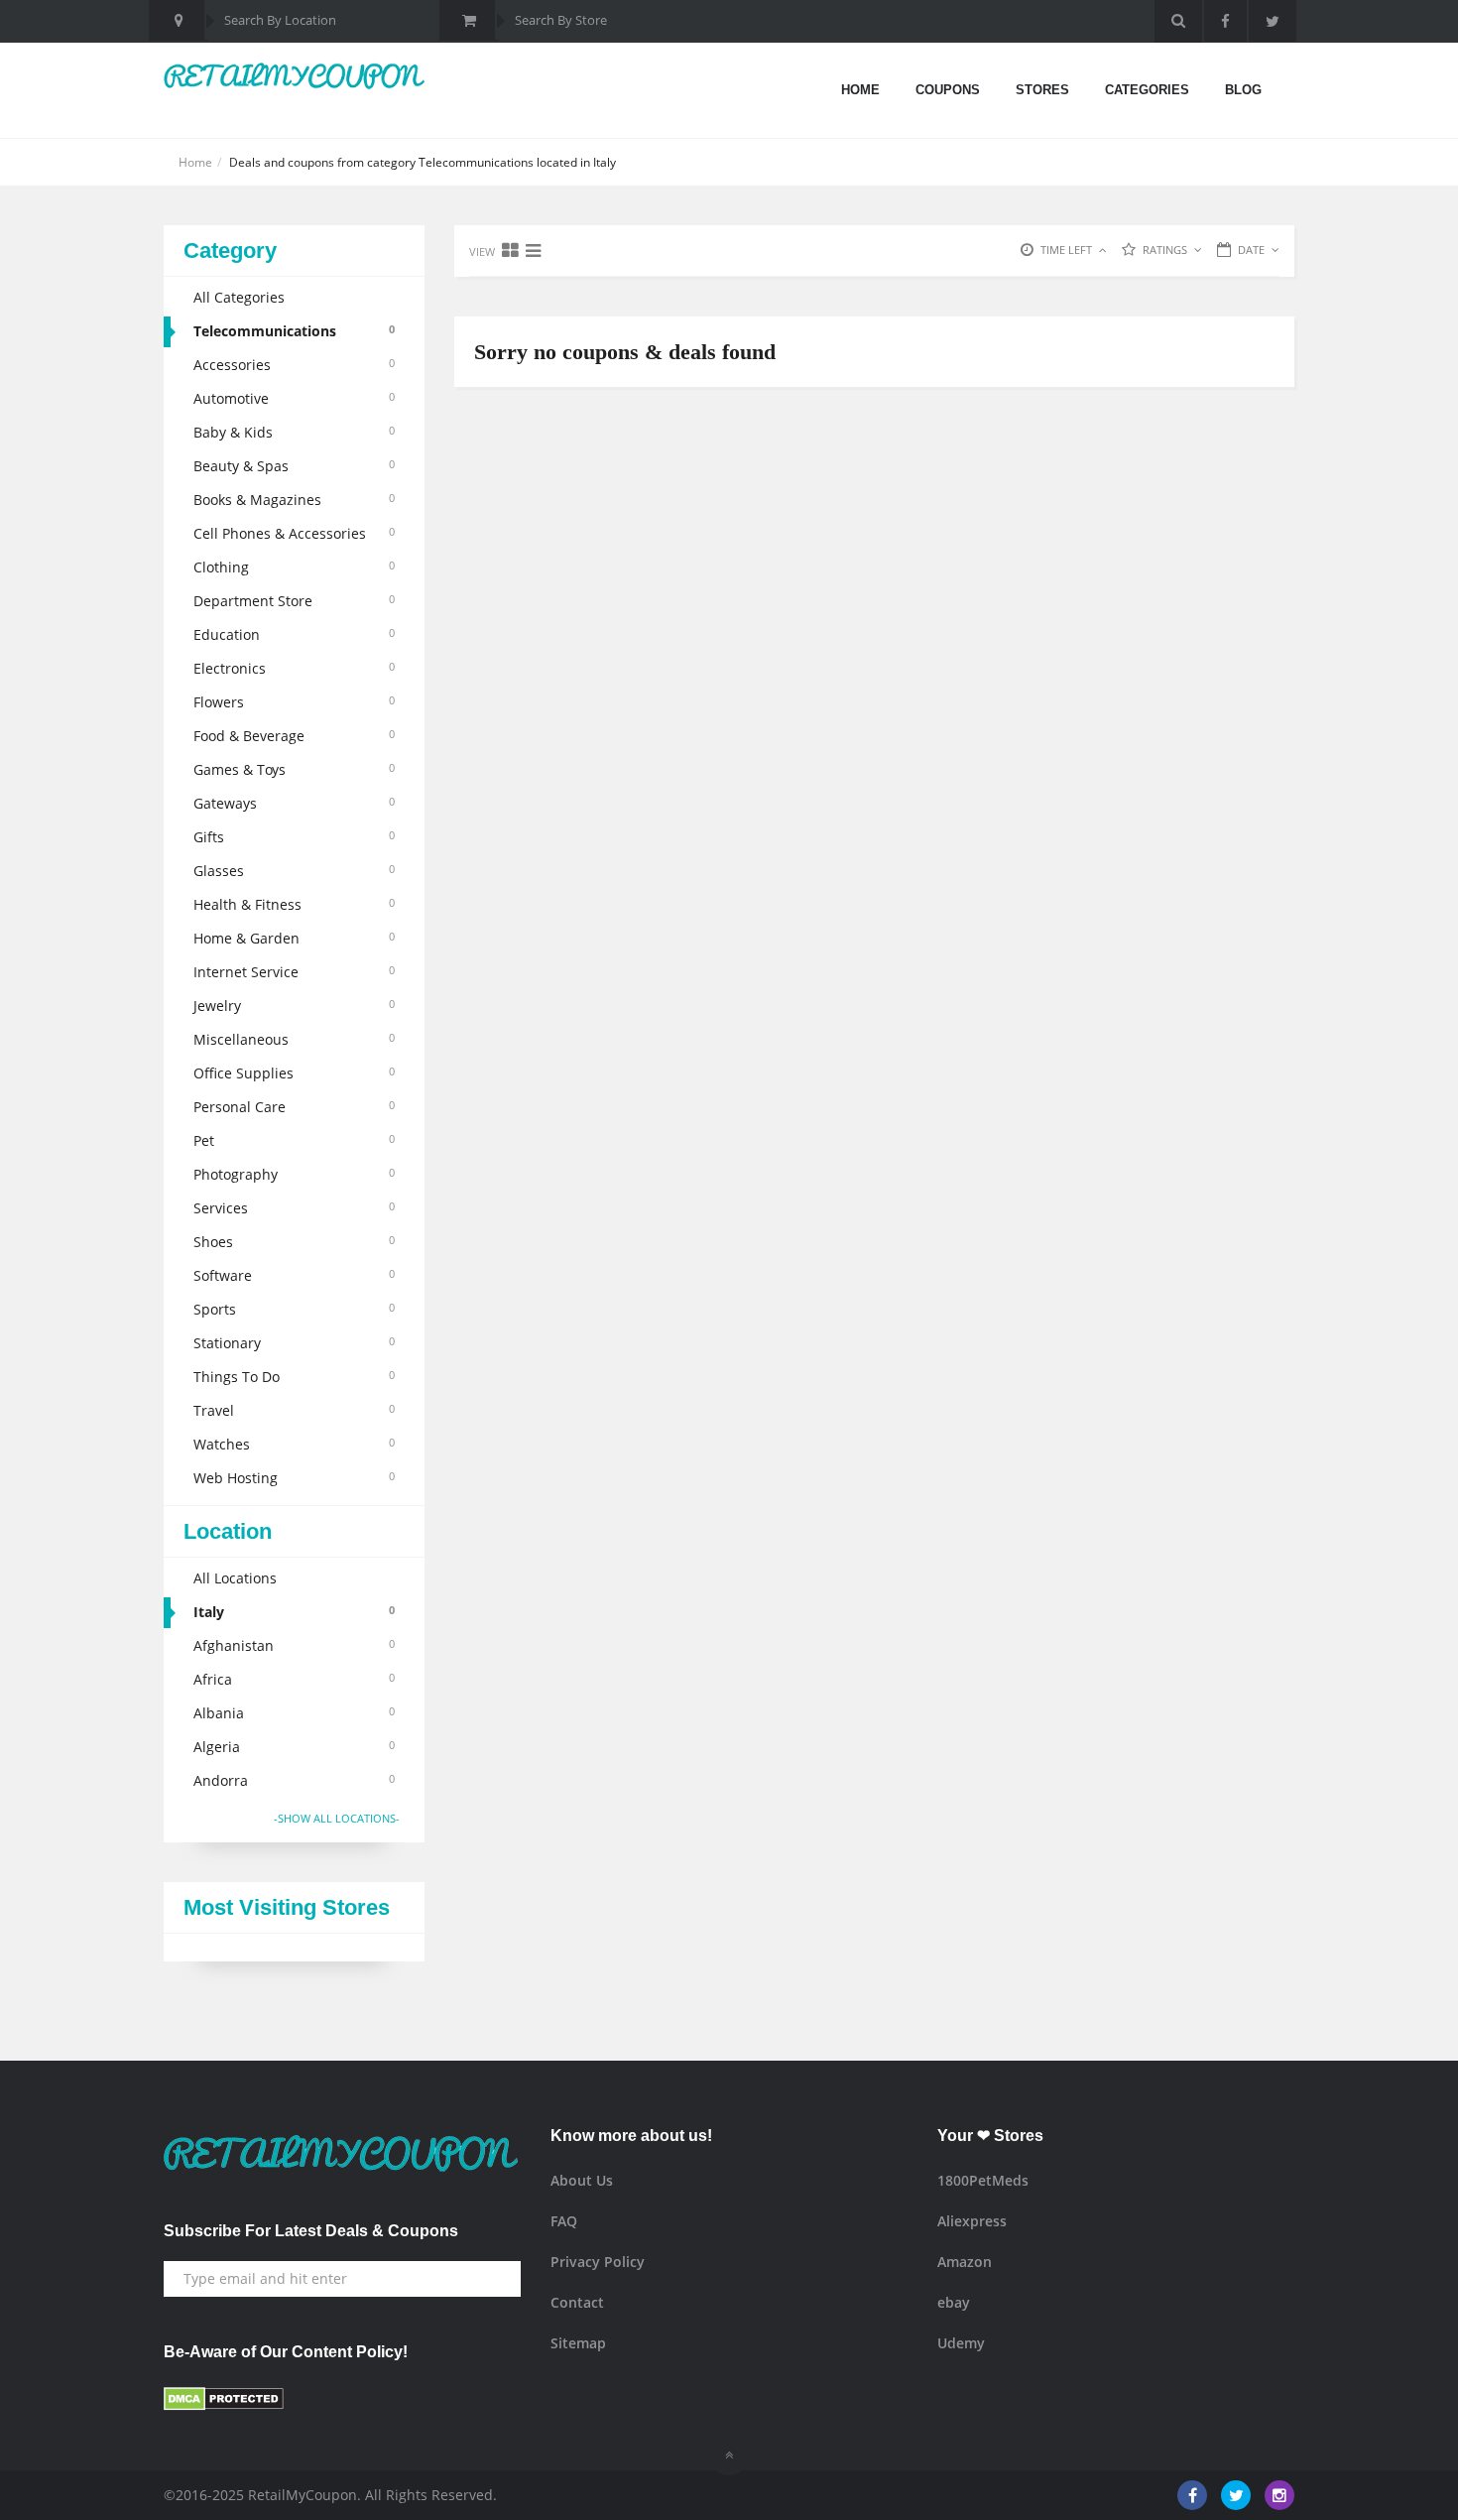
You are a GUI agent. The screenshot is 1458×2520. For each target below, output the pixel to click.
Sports (294, 1309)
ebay (954, 2302)
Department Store (294, 601)
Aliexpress (972, 2221)
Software (294, 1275)
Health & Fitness (294, 904)
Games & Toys (294, 769)
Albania (294, 1713)
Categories (1147, 90)
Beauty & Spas (294, 466)
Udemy (961, 2343)
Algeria (294, 1747)
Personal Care (294, 1107)
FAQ (564, 2221)
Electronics (294, 668)
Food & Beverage (294, 736)
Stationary (294, 1343)
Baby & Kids (294, 432)
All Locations (235, 1578)
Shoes (294, 1242)
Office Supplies (294, 1073)
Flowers (294, 702)
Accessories (294, 365)
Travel (294, 1410)
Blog (1243, 90)
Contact (577, 2302)
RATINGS (1165, 250)
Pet (294, 1140)
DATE (1251, 250)
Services (294, 1208)
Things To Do (294, 1377)
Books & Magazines (294, 500)
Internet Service (294, 972)
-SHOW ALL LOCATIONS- (337, 1818)
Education (294, 634)
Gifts (294, 837)
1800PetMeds (983, 2180)
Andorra (294, 1780)
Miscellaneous (294, 1039)
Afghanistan (294, 1645)
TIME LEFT (1066, 250)
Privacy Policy (598, 2262)
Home (860, 90)
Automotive (294, 398)
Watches (294, 1444)
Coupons (948, 90)
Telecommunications (294, 331)
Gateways (294, 803)
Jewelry (294, 1006)
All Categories (239, 297)
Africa (294, 1679)
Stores (1042, 90)
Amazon (965, 2262)
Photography (294, 1174)
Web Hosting (294, 1478)
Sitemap (578, 2343)
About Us (582, 2180)
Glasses (294, 871)
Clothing (294, 567)
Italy (294, 1612)
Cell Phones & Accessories (294, 533)
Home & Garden (294, 938)
